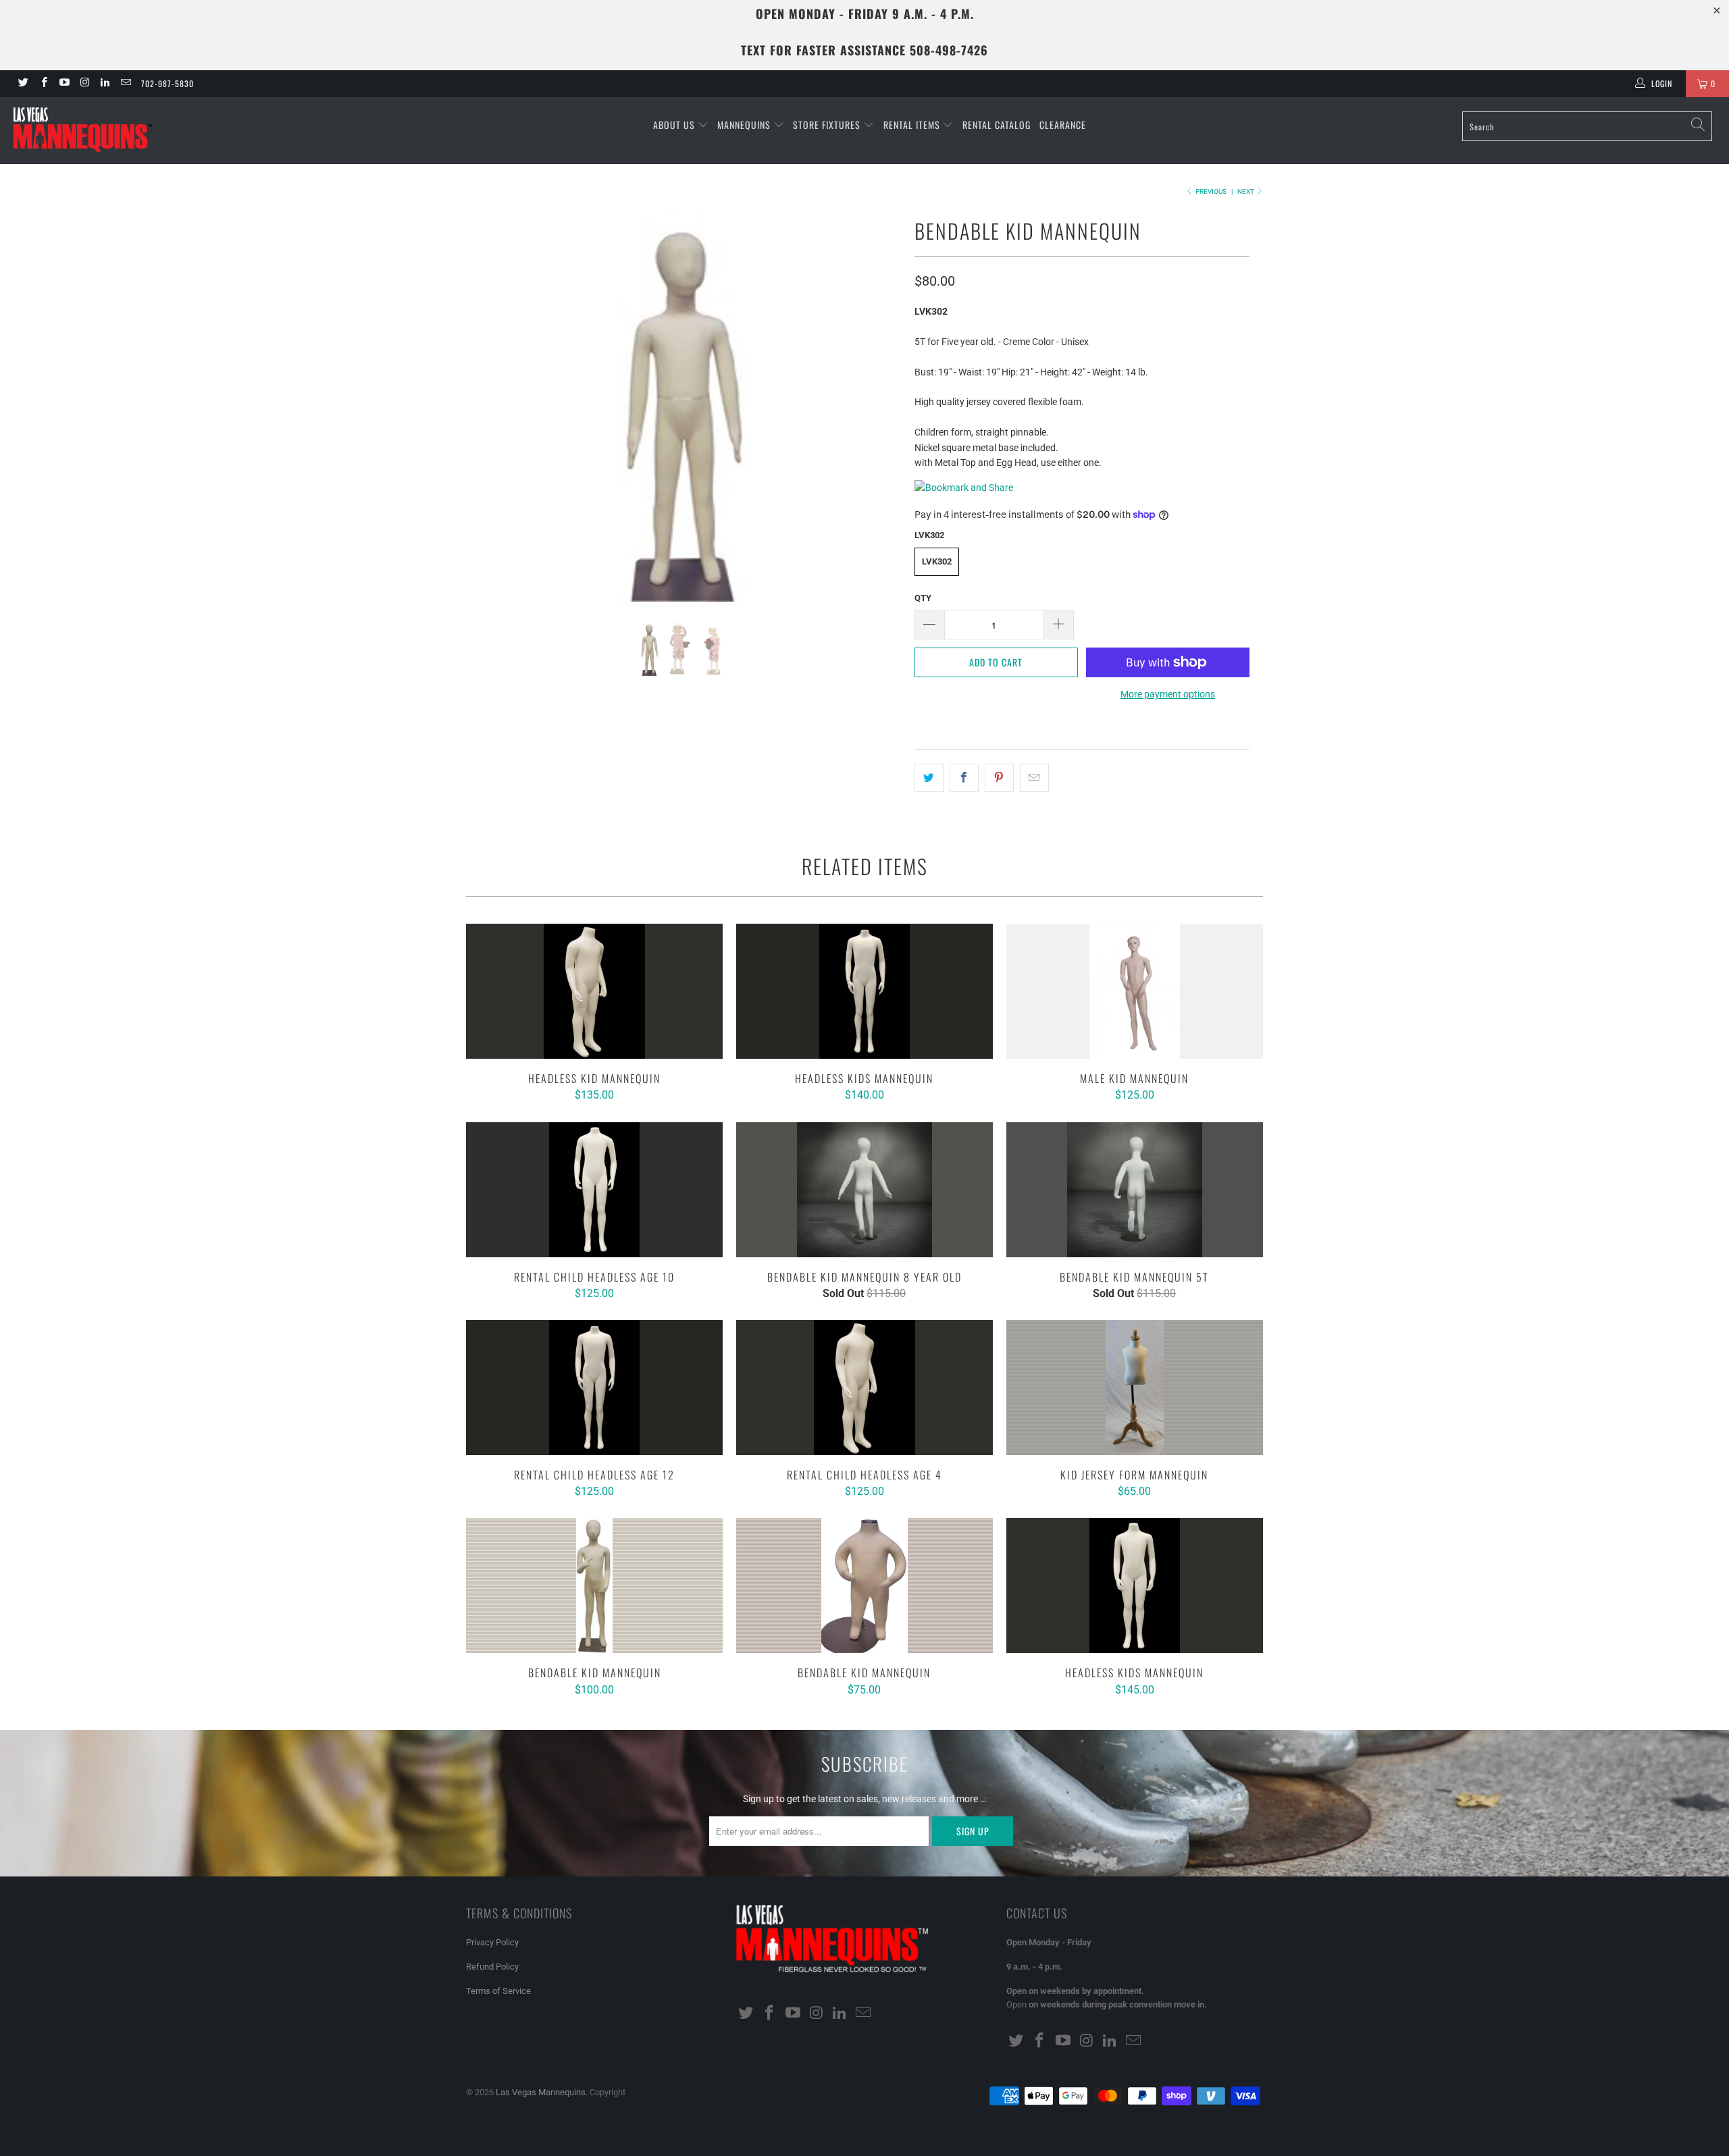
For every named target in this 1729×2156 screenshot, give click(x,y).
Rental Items (913, 125)
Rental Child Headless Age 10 (594, 1190)
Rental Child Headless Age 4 (864, 1388)
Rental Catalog (997, 125)
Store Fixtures (828, 125)
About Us (675, 125)
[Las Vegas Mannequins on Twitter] (23, 84)
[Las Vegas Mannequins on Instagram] (84, 84)
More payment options (1168, 694)
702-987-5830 (167, 83)
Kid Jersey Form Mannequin (1135, 1388)
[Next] (878, 407)
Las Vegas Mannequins (541, 2092)
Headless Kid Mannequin (594, 991)
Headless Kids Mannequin (864, 991)
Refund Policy (492, 1967)
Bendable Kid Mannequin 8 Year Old (864, 1190)
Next (1246, 191)
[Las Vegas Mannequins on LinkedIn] (104, 84)
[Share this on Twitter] (929, 778)
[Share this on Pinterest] (999, 778)
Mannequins (745, 125)
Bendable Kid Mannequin (594, 1585)
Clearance (1063, 125)
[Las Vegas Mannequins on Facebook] (43, 84)
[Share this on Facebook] (964, 778)
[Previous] (489, 407)
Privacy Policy (492, 1942)
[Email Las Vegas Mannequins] (125, 84)
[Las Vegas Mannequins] (145, 131)
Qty (923, 598)
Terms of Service (498, 1991)
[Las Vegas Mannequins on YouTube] (64, 84)
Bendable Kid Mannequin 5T (1135, 1190)
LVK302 (937, 561)
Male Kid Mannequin (1135, 991)
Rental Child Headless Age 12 (594, 1388)
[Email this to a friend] (1034, 778)
